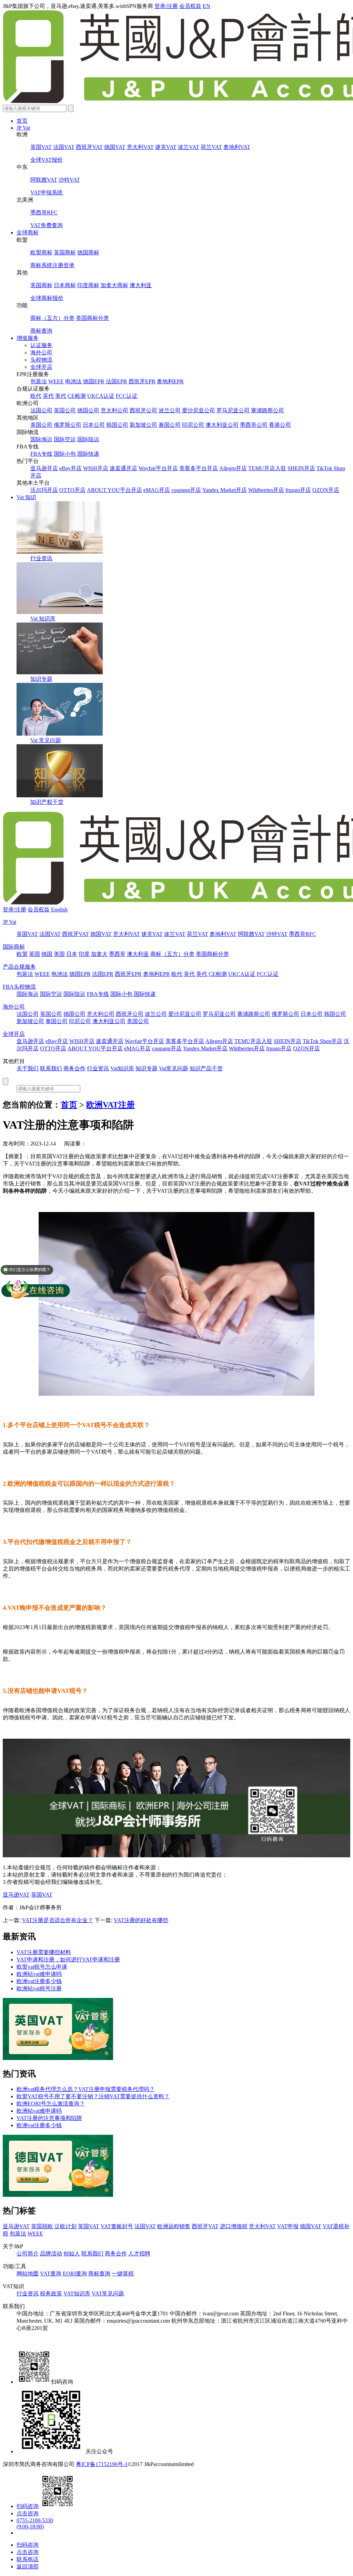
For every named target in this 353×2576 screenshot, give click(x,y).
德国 (47, 954)
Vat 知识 (26, 497)
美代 (61, 396)
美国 (59, 954)
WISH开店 (96, 468)
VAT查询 (51, 2274)
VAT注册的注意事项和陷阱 (49, 2118)
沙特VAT (69, 180)
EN (206, 6)
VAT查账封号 (117, 2226)
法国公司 (41, 410)
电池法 (73, 381)
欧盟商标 (41, 252)
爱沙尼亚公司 (199, 410)
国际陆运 (88, 439)
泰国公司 (170, 425)
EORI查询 (75, 2274)
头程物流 (41, 360)
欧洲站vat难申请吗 (39, 1974)
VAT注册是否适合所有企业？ (58, 1920)
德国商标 (88, 252)
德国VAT (115, 147)
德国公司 (88, 410)
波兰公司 (170, 410)
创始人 (72, 2254)
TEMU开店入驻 (267, 468)
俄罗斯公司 (68, 425)
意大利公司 (114, 410)
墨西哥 (117, 954)
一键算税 (123, 2274)
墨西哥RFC (44, 213)
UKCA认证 (101, 396)
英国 (34, 954)
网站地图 (28, 2274)
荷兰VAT (211, 147)
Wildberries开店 (266, 490)
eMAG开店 (157, 490)
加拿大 (99, 954)
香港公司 (280, 425)
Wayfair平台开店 (158, 468)
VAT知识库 (77, 2294)
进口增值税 (234, 2226)
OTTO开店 (72, 490)
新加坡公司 (143, 425)
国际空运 (65, 439)
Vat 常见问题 (46, 740)
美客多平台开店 (199, 468)
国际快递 (88, 454)
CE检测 (77, 396)
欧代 (36, 396)
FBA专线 (41, 454)
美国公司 (41, 425)
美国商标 (41, 285)
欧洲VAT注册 (110, 1105)
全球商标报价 (47, 298)
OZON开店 (326, 490)
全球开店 (41, 367)
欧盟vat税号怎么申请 (42, 1967)
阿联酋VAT (44, 180)
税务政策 (51, 2294)
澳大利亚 (141, 285)
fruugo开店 (298, 490)
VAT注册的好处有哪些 (141, 1920)
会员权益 (190, 6)
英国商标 (65, 252)
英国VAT (41, 147)
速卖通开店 (123, 468)
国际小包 (65, 454)
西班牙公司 (143, 410)
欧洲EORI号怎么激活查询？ (51, 2104)
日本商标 (65, 285)
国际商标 (14, 947)
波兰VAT (189, 147)
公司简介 (28, 2254)
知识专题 (41, 679)
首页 (22, 121)
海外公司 (41, 352)
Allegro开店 (233, 468)
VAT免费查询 (47, 225)
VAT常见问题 (108, 2294)
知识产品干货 (206, 1068)
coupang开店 (186, 490)
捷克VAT (166, 147)
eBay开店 (70, 468)
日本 (72, 954)
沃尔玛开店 (44, 490)
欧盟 (22, 954)
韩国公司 (117, 425)
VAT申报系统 (47, 193)
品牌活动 (51, 2254)
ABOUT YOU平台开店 (114, 490)
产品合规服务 (19, 967)
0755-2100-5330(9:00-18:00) (35, 2523)
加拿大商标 (114, 285)
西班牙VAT (89, 147)
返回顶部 (28, 2567)
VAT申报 (288, 2226)
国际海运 (41, 439)
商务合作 (74, 1068)
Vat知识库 (122, 1068)
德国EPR (94, 381)
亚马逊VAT (16, 1895)
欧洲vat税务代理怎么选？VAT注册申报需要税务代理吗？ (86, 2089)
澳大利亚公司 (222, 425)
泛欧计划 (65, 2226)
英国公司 (65, 410)
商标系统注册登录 (52, 265)
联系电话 (28, 2559)
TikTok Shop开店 (322, 1041)
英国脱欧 (42, 2226)
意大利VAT (140, 147)
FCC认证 (127, 396)
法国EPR (117, 381)
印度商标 (88, 285)
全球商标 (28, 233)
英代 (48, 396)
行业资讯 (41, 558)
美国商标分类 (92, 318)
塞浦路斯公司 (268, 410)
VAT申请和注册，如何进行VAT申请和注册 (68, 1959)
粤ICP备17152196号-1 (102, 2464)
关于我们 (28, 1068)
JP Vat (23, 128)
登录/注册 (166, 6)
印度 (84, 954)
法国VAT (64, 147)
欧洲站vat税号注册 (39, 1988)
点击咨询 (28, 2513)
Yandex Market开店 (225, 490)
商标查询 (41, 331)
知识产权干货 (47, 802)
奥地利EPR (170, 381)
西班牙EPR (142, 381)
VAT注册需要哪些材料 (44, 1952)
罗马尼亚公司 (233, 410)
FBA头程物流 (19, 987)
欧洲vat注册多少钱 (39, 1981)
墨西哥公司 (254, 425)
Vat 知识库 (43, 619)
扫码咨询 (28, 2506)
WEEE (56, 381)
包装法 (39, 381)
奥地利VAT (237, 147)
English (59, 910)
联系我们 (51, 1068)
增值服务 (28, 338)
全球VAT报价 (47, 160)
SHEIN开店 (301, 468)
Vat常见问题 (174, 1068)
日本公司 (94, 425)
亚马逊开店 (44, 468)
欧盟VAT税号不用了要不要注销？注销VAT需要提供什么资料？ (93, 2096)
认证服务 (41, 345)
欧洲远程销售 (174, 2226)
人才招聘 (139, 2254)
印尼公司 (193, 425)
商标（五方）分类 (52, 318)
